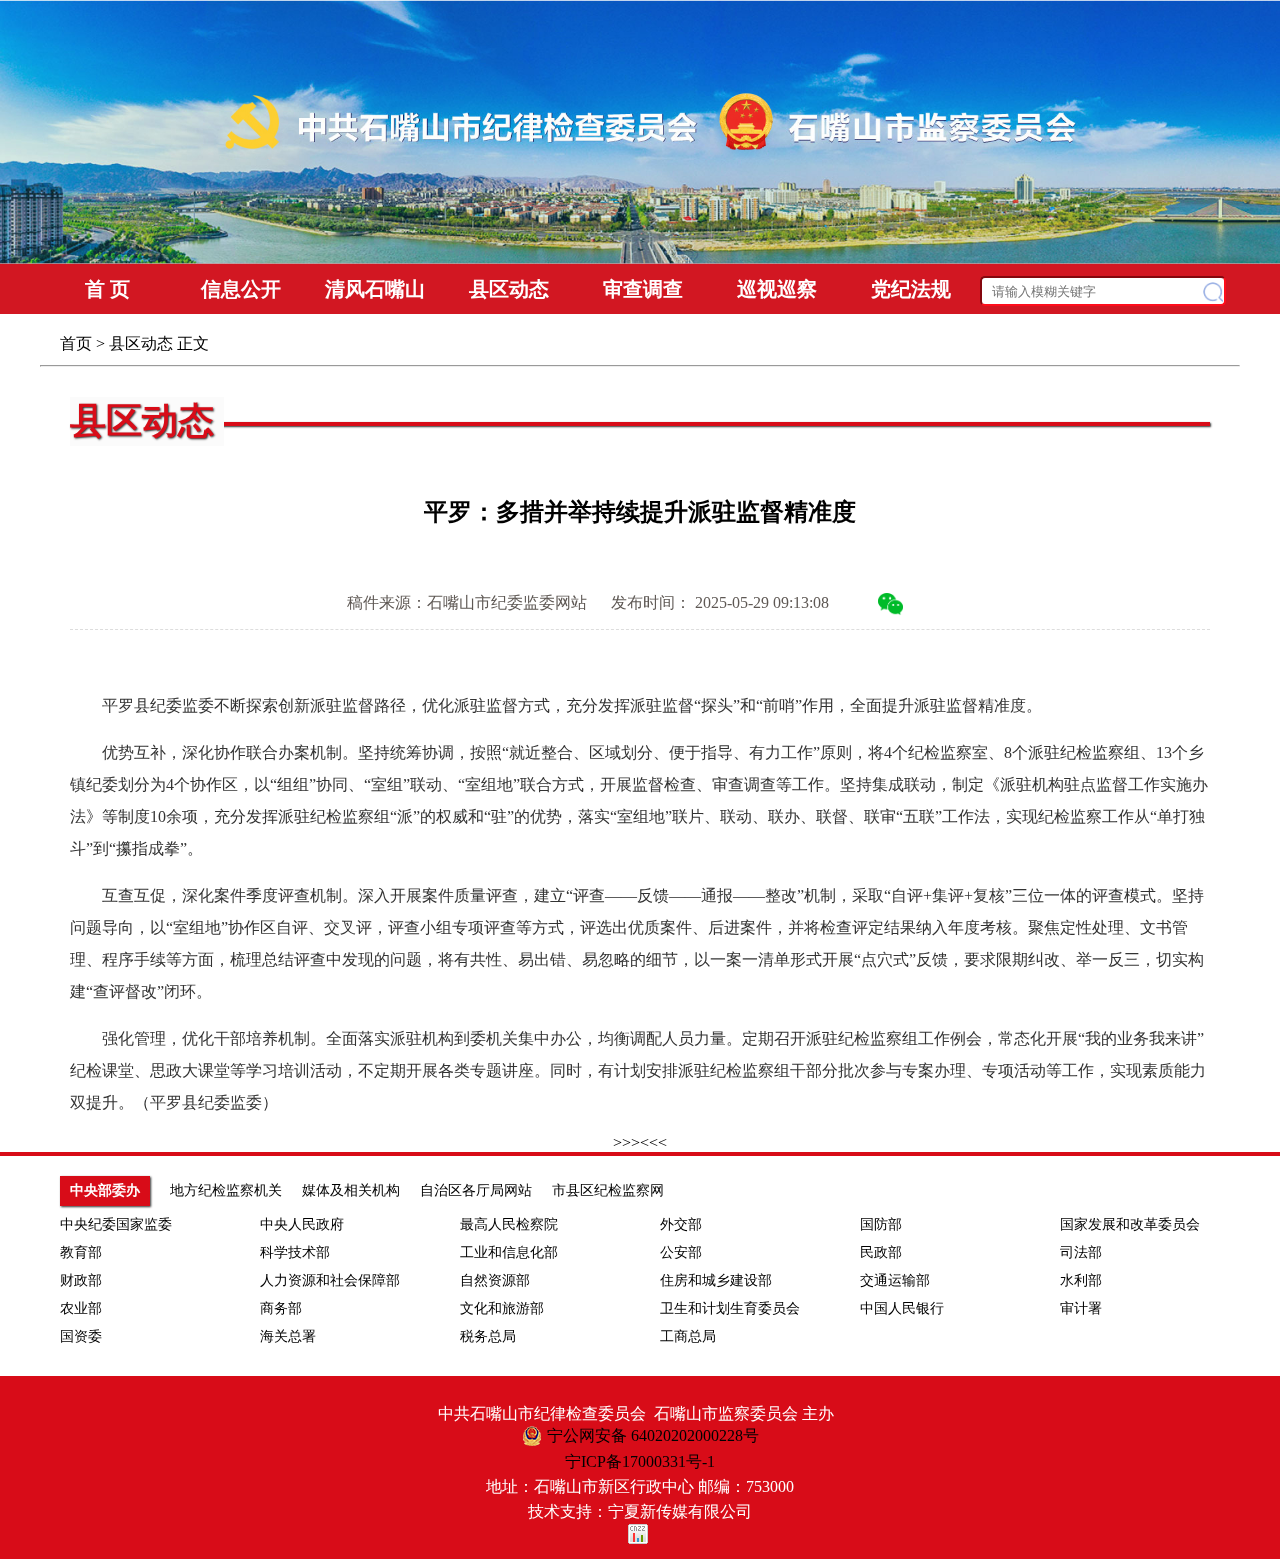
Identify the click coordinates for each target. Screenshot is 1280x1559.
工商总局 (688, 1336)
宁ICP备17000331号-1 (640, 1461)
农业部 (81, 1308)
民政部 (881, 1252)
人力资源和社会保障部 (330, 1280)
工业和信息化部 (509, 1252)
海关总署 (288, 1336)
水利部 (1081, 1280)
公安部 (681, 1252)
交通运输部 (895, 1280)
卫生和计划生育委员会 (730, 1308)
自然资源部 (495, 1280)
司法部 (1081, 1252)
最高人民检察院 (509, 1224)
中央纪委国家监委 (116, 1224)
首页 (76, 343)
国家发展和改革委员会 (1130, 1224)
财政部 (81, 1280)
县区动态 (141, 343)
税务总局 (488, 1336)
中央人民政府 (302, 1224)
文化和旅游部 (502, 1308)
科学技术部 (295, 1252)
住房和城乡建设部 (716, 1280)
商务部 (281, 1308)
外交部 (681, 1224)
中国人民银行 (902, 1308)
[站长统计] (639, 1534)
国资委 (81, 1336)
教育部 (81, 1252)
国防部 (881, 1224)
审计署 (1081, 1308)
